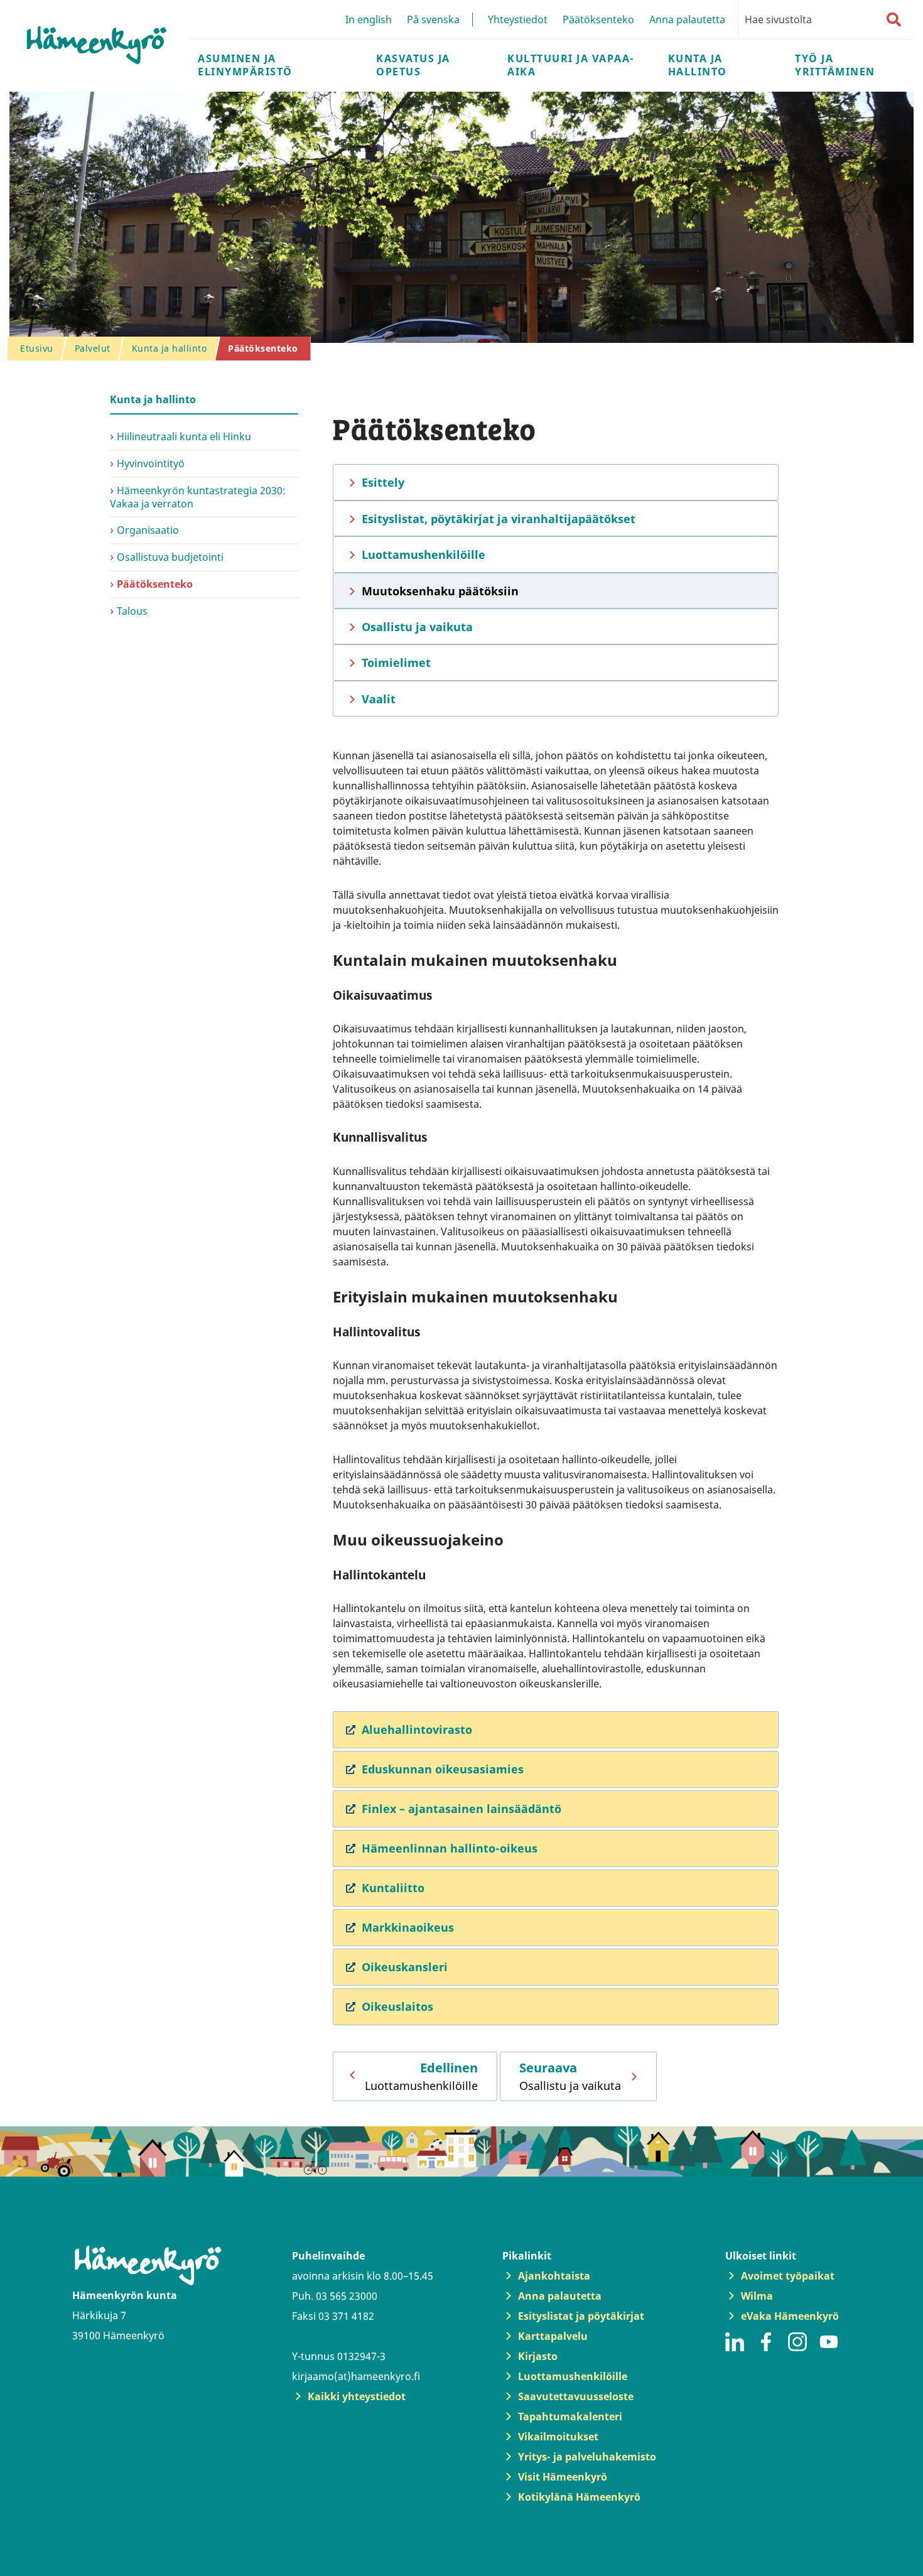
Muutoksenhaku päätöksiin (440, 591)
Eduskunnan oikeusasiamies (443, 1769)
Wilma (757, 2296)
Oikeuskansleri (405, 1967)
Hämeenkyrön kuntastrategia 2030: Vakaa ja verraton (198, 497)
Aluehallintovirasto (417, 1729)
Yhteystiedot (518, 19)
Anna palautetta (687, 19)
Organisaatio (148, 530)
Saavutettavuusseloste (576, 2396)
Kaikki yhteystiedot (357, 2396)
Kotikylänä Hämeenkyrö (579, 2497)
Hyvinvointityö (151, 463)
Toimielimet (396, 663)
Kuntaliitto (393, 1888)
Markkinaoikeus (408, 1927)
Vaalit (379, 699)
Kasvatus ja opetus (413, 65)
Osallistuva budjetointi (170, 557)
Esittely (383, 482)
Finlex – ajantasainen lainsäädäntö (462, 1809)
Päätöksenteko (598, 19)
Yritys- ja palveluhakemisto (587, 2457)
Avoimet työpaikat (788, 2276)
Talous (132, 611)
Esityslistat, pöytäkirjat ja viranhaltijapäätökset (499, 519)
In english (369, 19)
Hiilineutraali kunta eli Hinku (184, 436)
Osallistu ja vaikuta (417, 627)
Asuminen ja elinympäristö (245, 65)
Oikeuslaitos (397, 2006)
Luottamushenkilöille (424, 555)
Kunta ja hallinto (698, 65)
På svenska (433, 19)
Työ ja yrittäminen (835, 65)
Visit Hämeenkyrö (563, 2477)
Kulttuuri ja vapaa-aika (571, 65)
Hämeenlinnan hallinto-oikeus (450, 1848)
